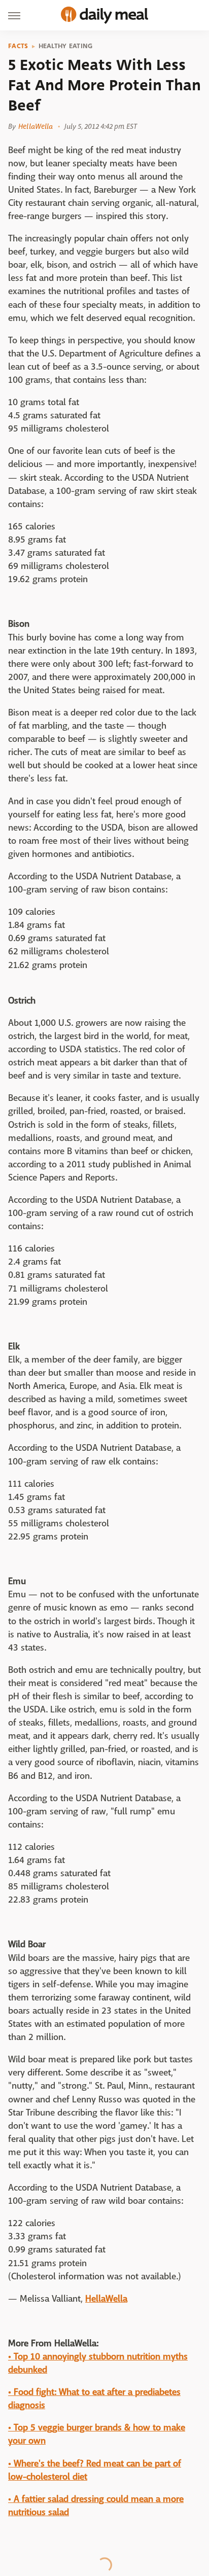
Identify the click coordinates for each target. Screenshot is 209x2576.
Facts (18, 46)
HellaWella (36, 126)
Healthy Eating (66, 46)
